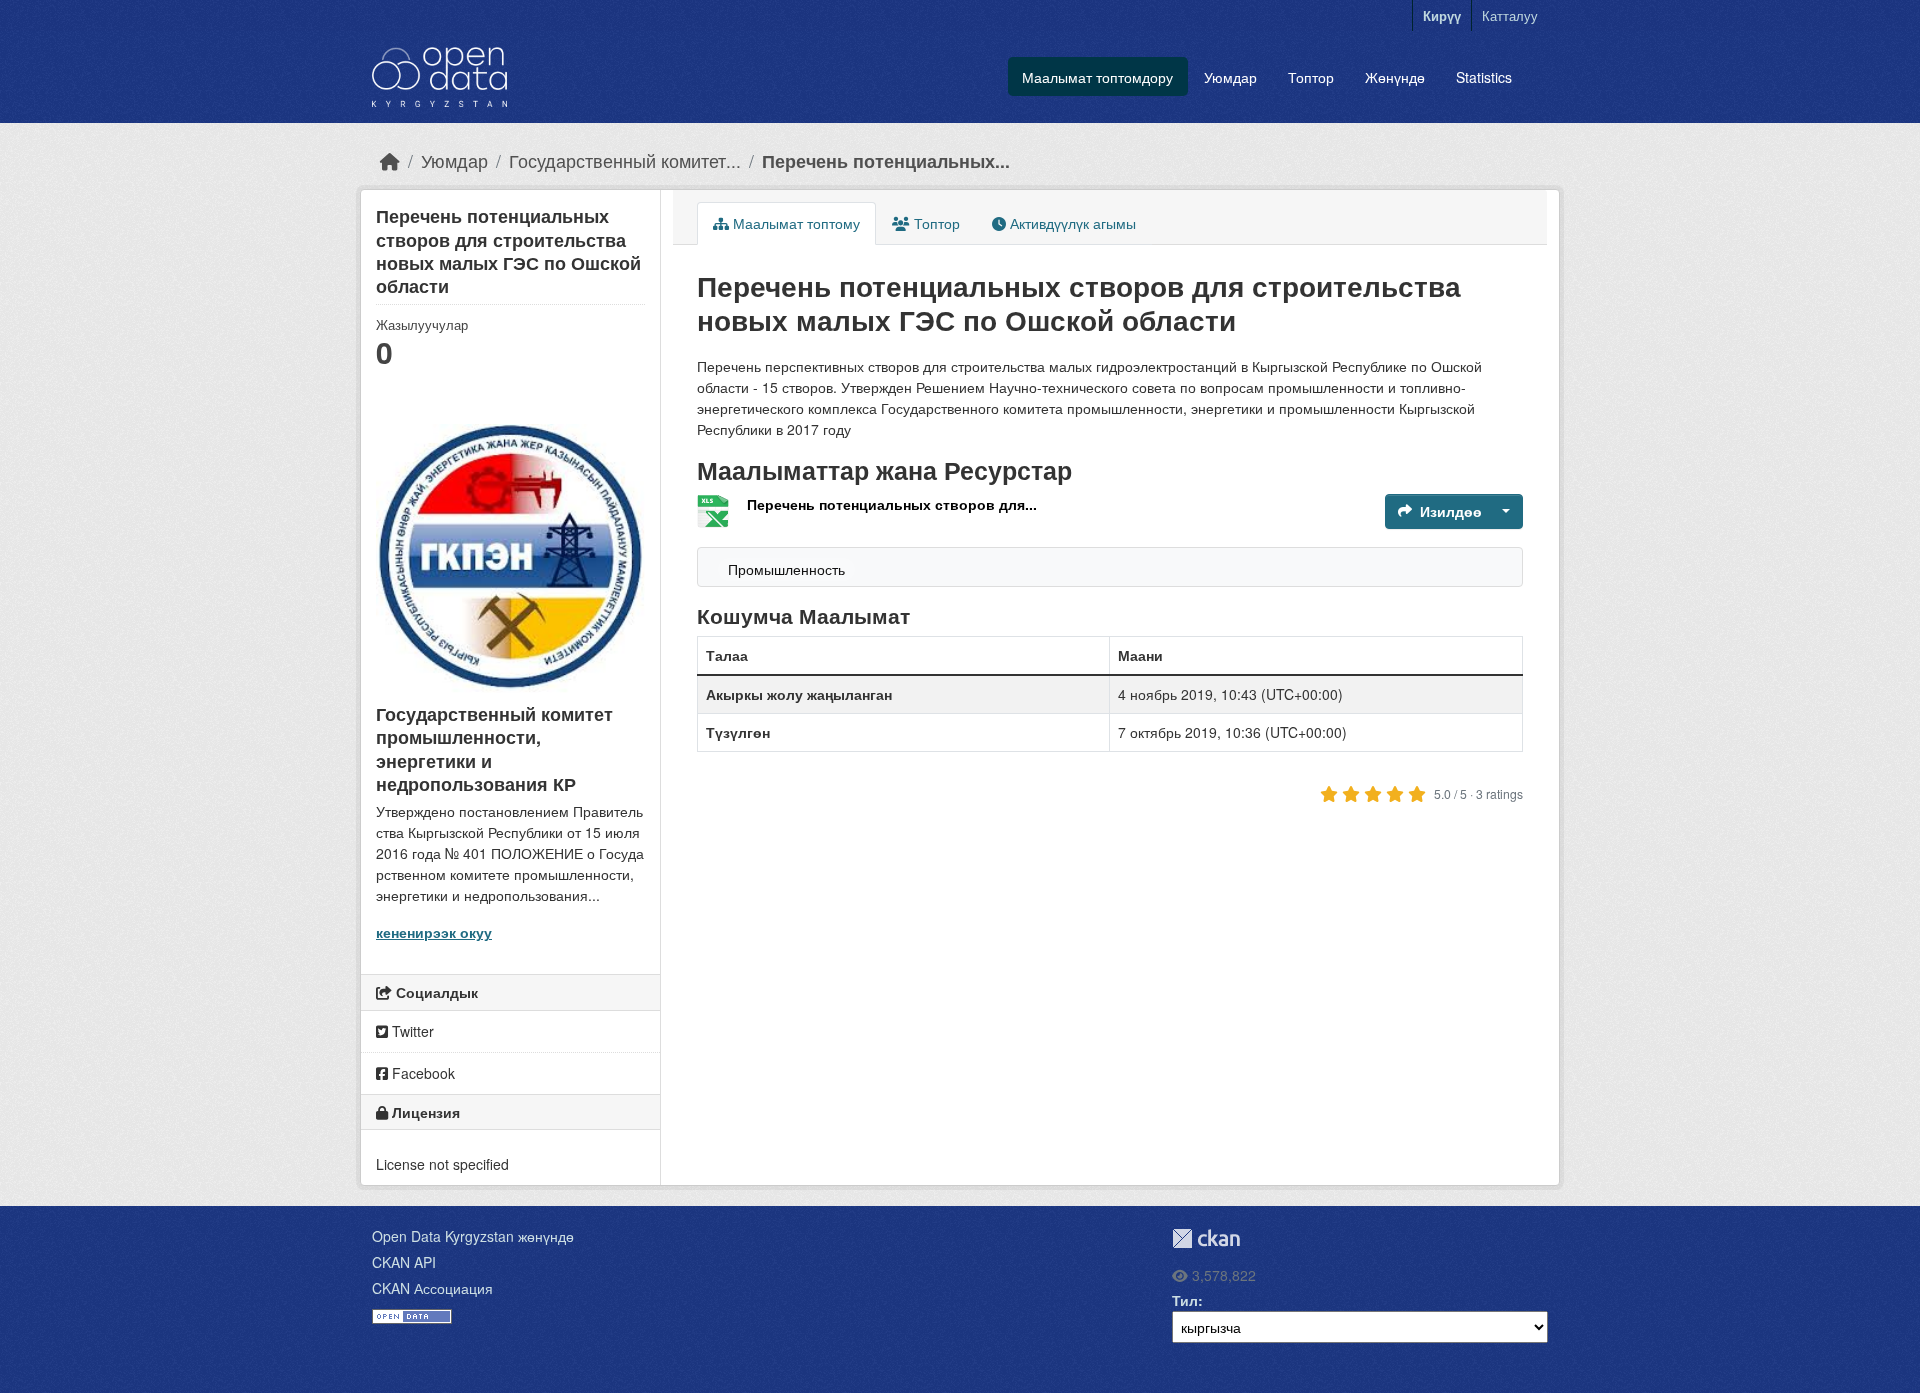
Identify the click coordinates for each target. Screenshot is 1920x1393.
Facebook (421, 1073)
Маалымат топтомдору (1097, 77)
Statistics (1484, 77)
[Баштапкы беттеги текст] (390, 160)
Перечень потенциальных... (886, 160)
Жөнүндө (1395, 77)
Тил (1185, 1300)
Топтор (1311, 77)
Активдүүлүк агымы (1071, 223)
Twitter (411, 1031)
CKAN (1206, 1238)
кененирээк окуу (434, 932)
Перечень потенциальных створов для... (892, 504)
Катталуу (1510, 15)
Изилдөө (1451, 511)
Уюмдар (1230, 77)
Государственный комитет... (625, 160)
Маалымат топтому (794, 223)
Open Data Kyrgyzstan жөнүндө (473, 1236)
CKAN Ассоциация (432, 1288)
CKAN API (404, 1262)
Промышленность (786, 569)
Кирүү (1442, 15)
